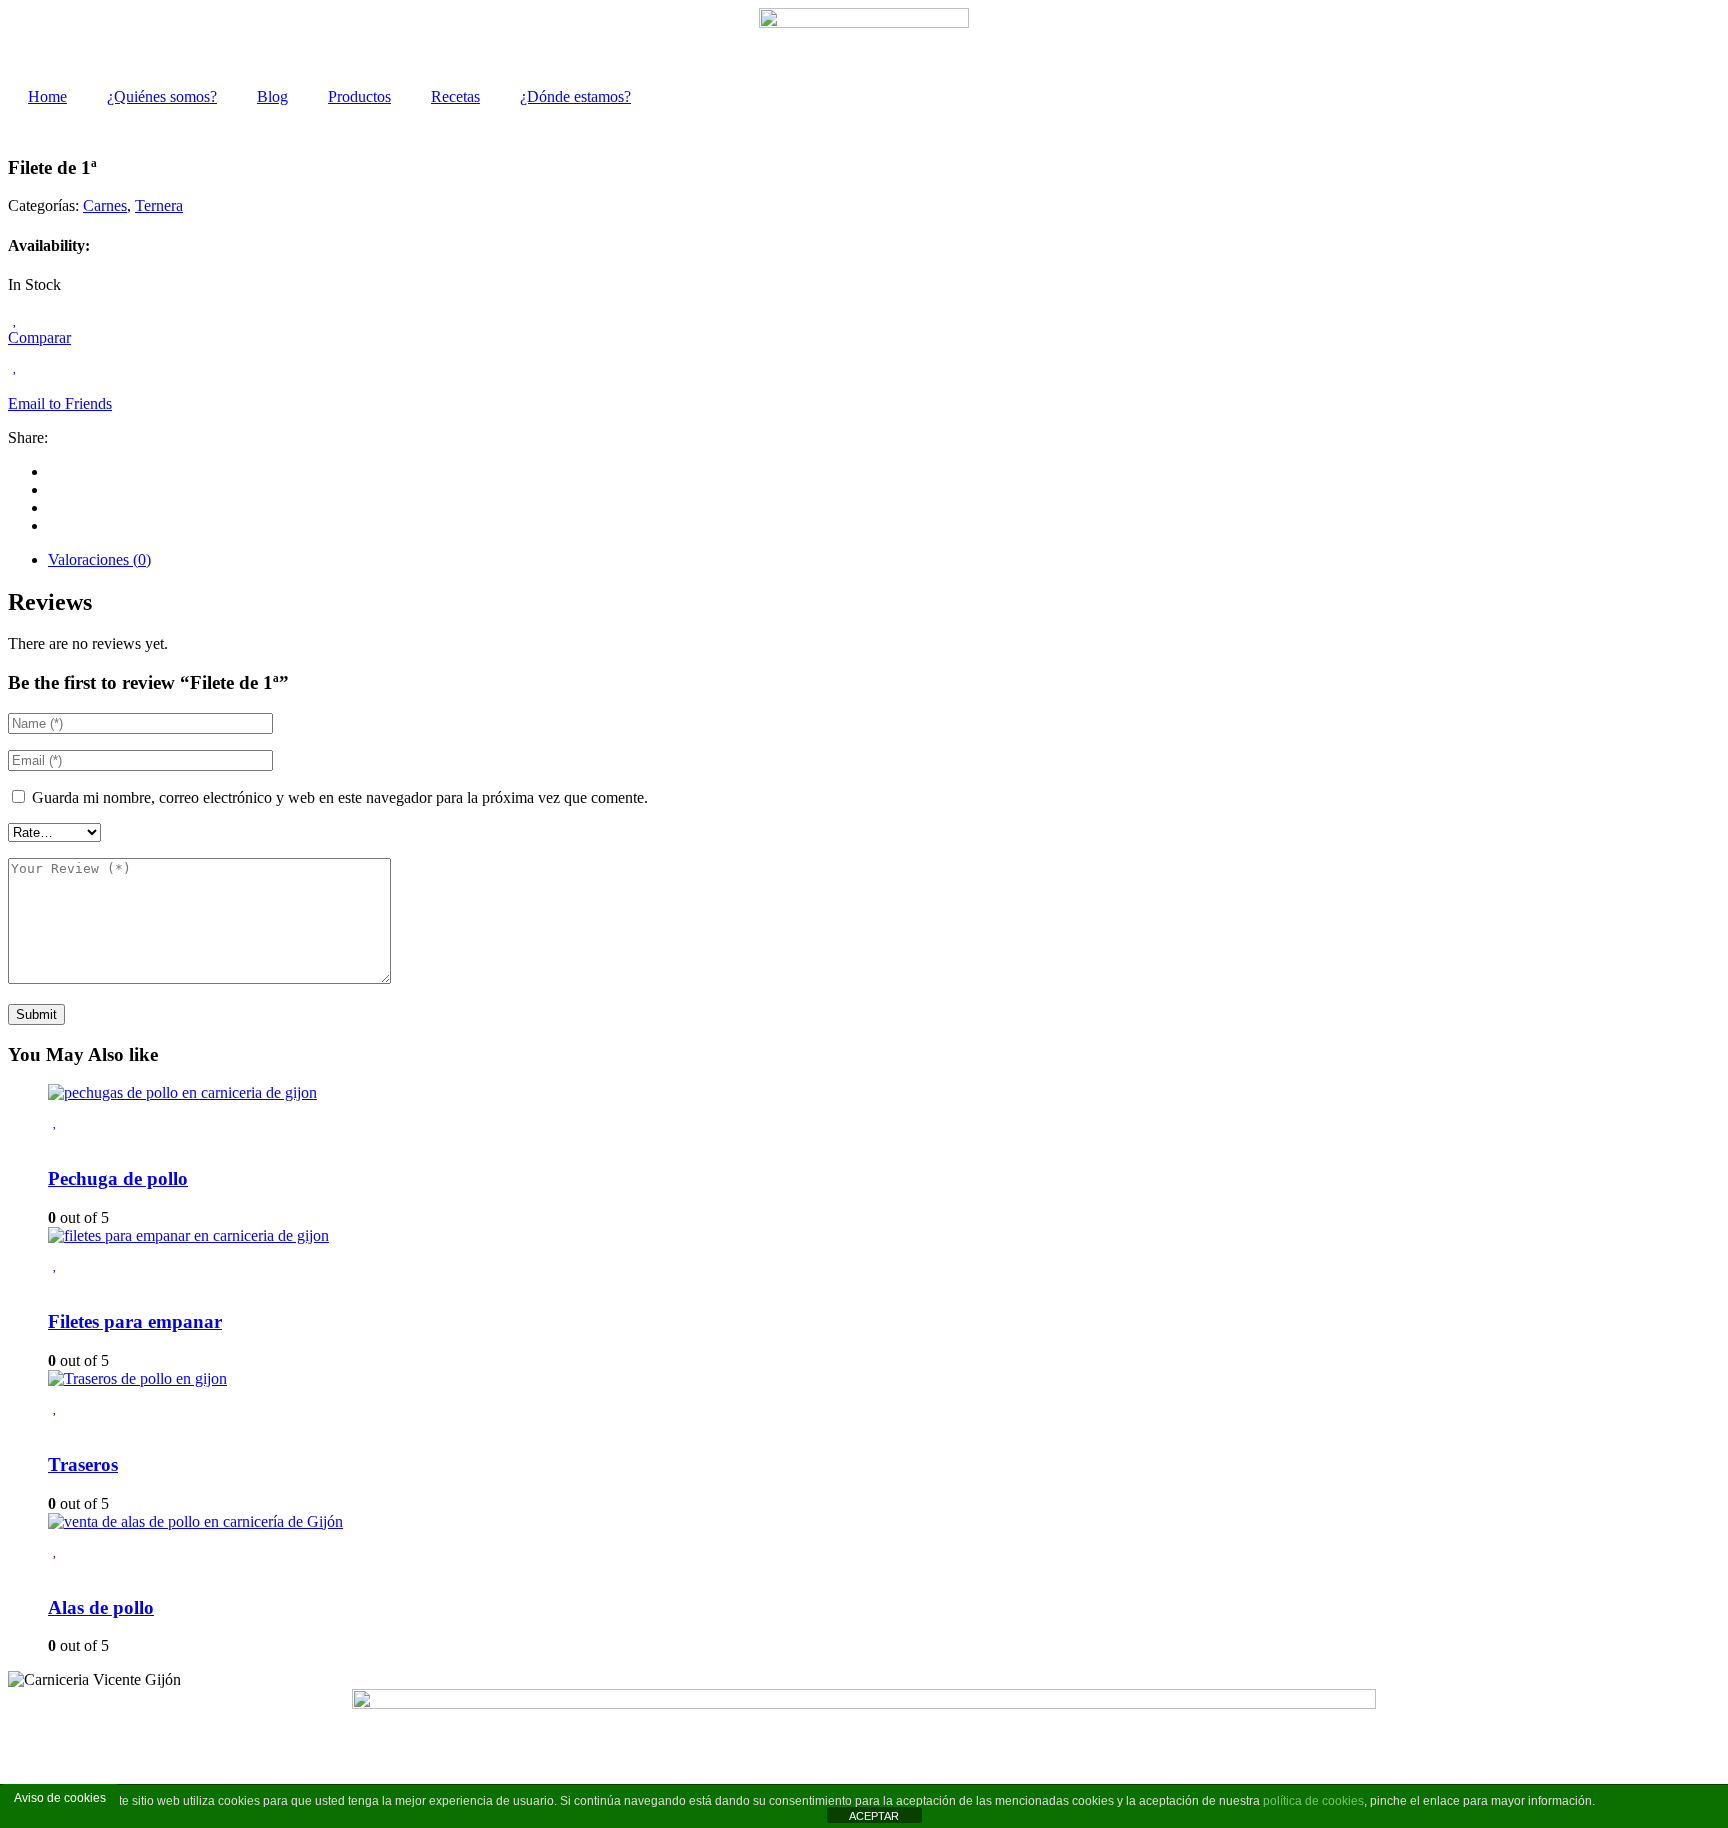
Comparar (39, 337)
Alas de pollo (101, 1607)
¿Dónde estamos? (575, 96)
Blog (272, 96)
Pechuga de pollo (118, 1178)
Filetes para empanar (135, 1321)
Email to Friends (60, 403)
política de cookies (1313, 1801)
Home (47, 96)
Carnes (105, 205)
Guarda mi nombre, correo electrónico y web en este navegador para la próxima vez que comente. (340, 797)
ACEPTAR (874, 1816)
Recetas (455, 96)
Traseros (83, 1464)
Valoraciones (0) (99, 559)
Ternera (159, 205)
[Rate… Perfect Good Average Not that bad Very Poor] (54, 831)
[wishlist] (15, 318)
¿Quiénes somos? (162, 96)
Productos (359, 96)
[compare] (14, 385)
